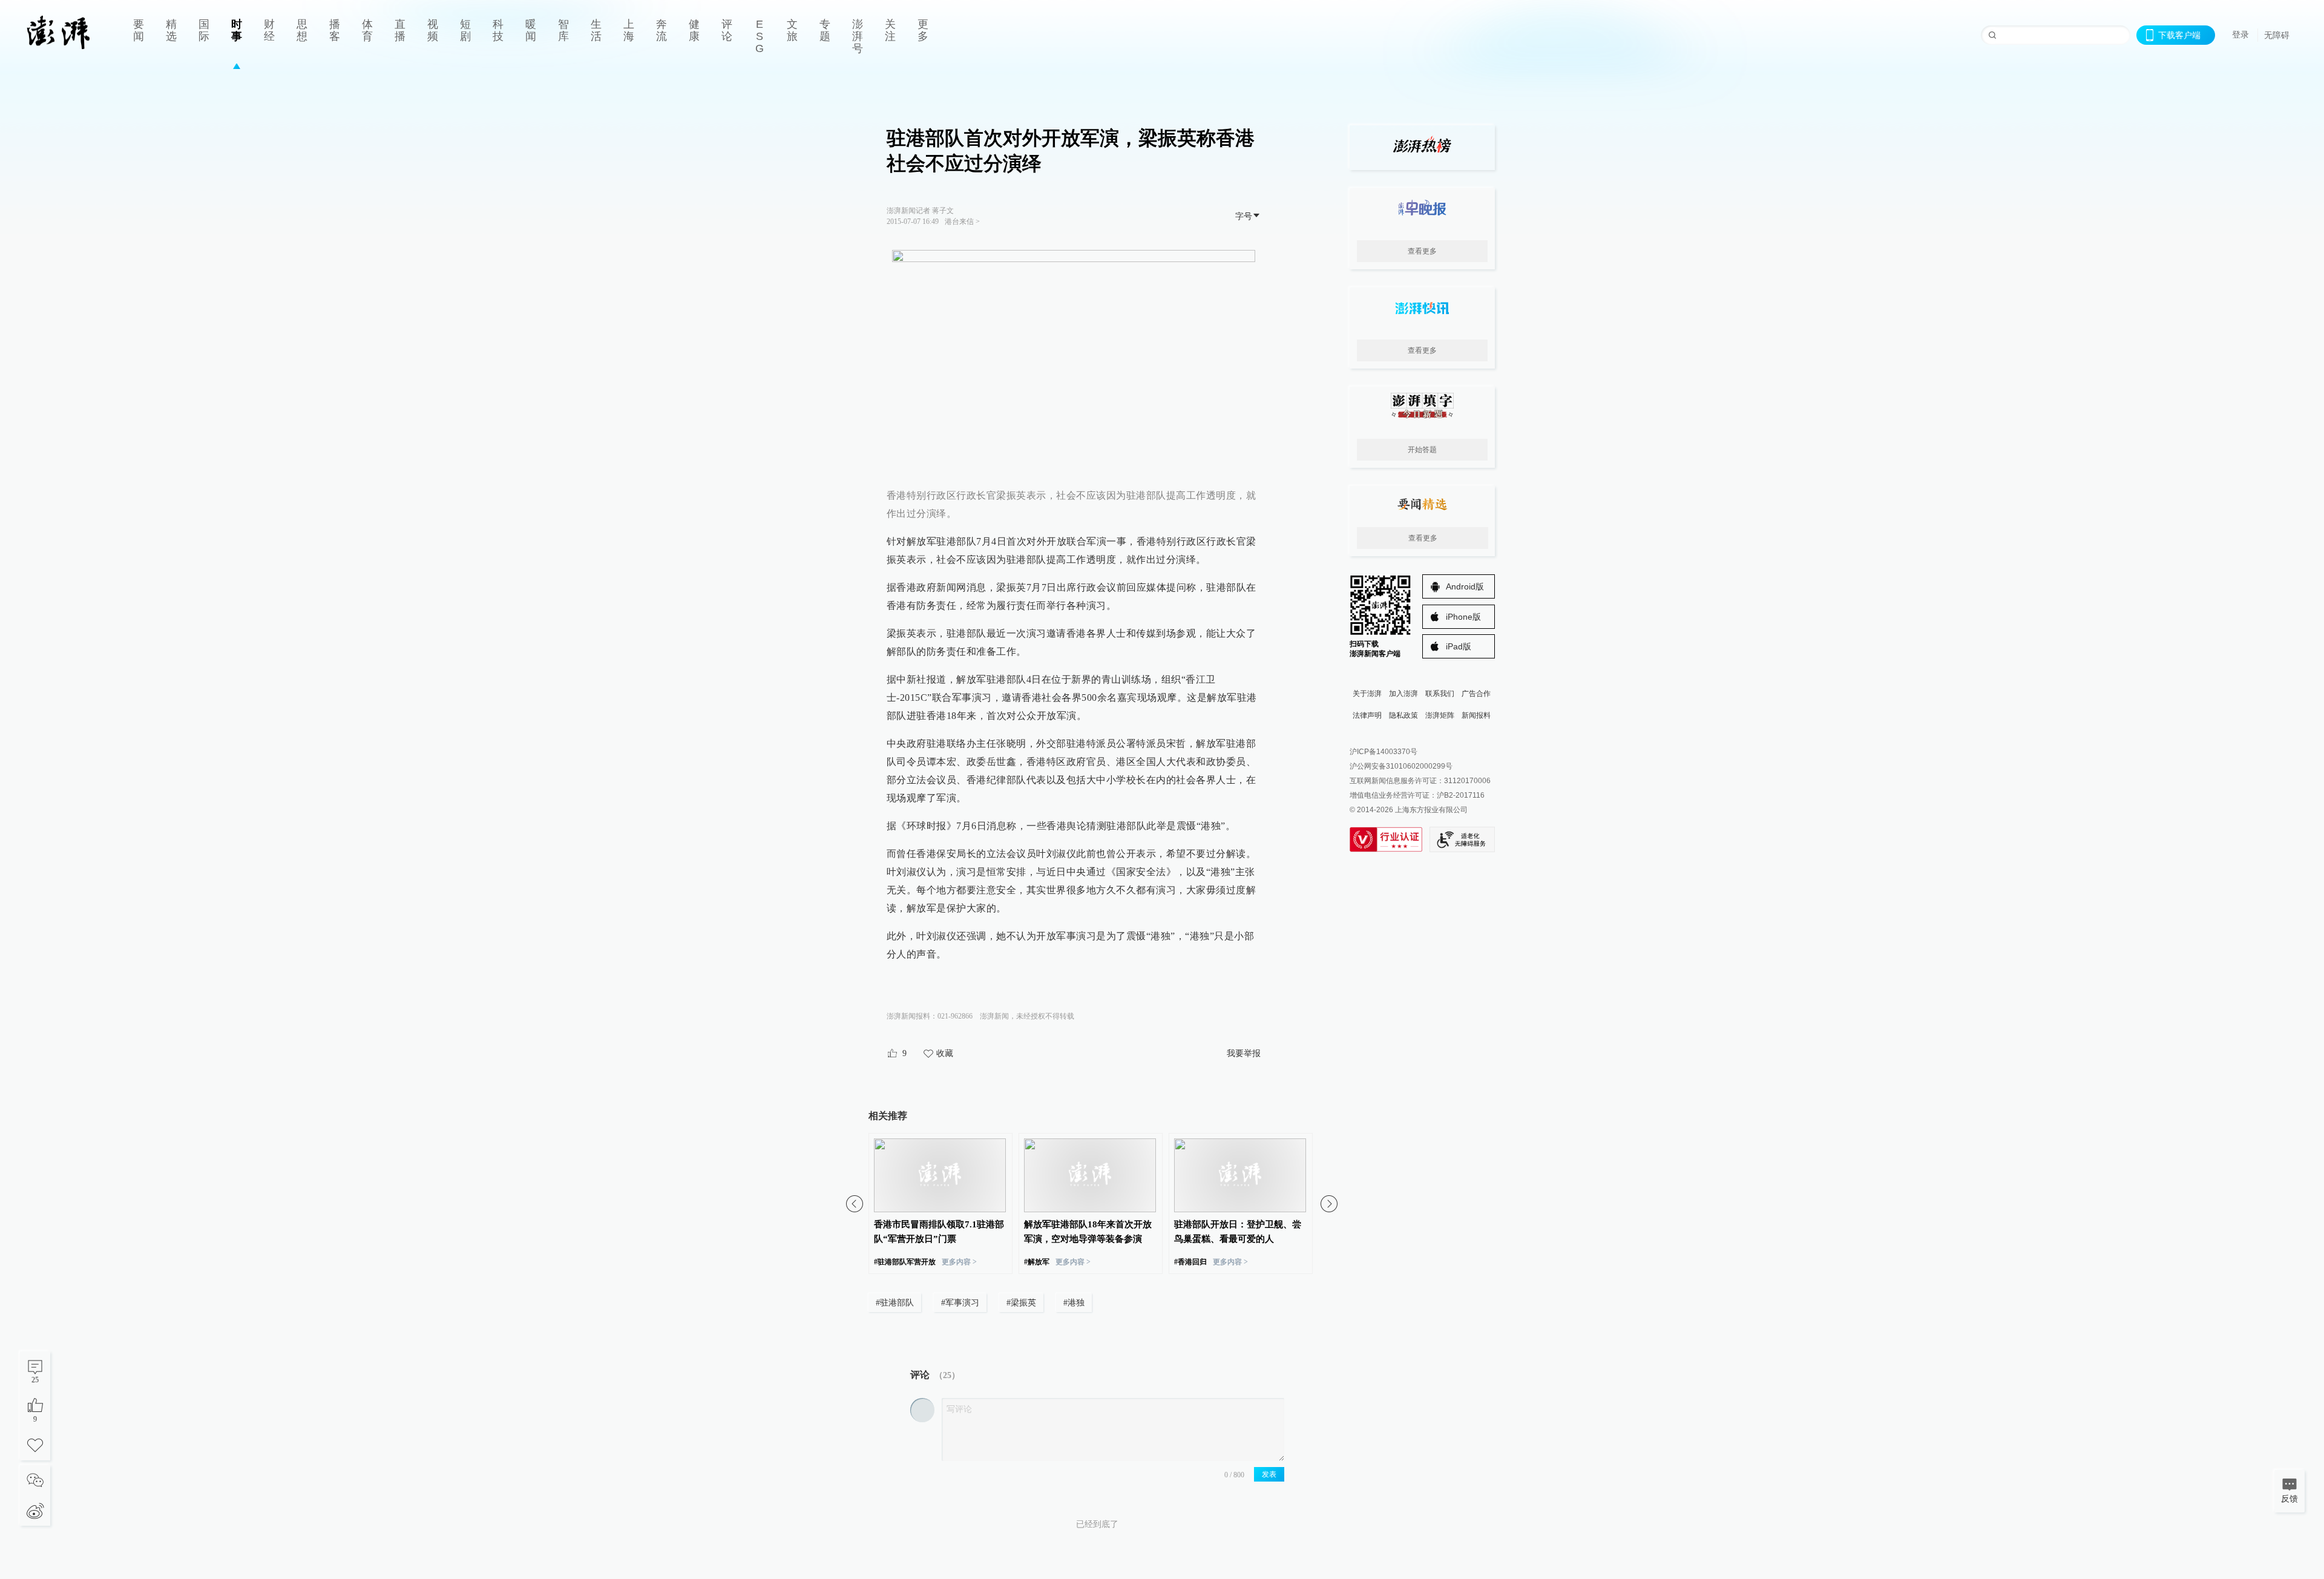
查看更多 (1422, 251)
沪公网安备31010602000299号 (1401, 766)
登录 (2240, 34)
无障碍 (2277, 35)
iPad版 (1459, 646)
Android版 (1465, 586)
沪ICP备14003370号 (1384, 752)
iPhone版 (1463, 617)
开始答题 (1422, 450)
